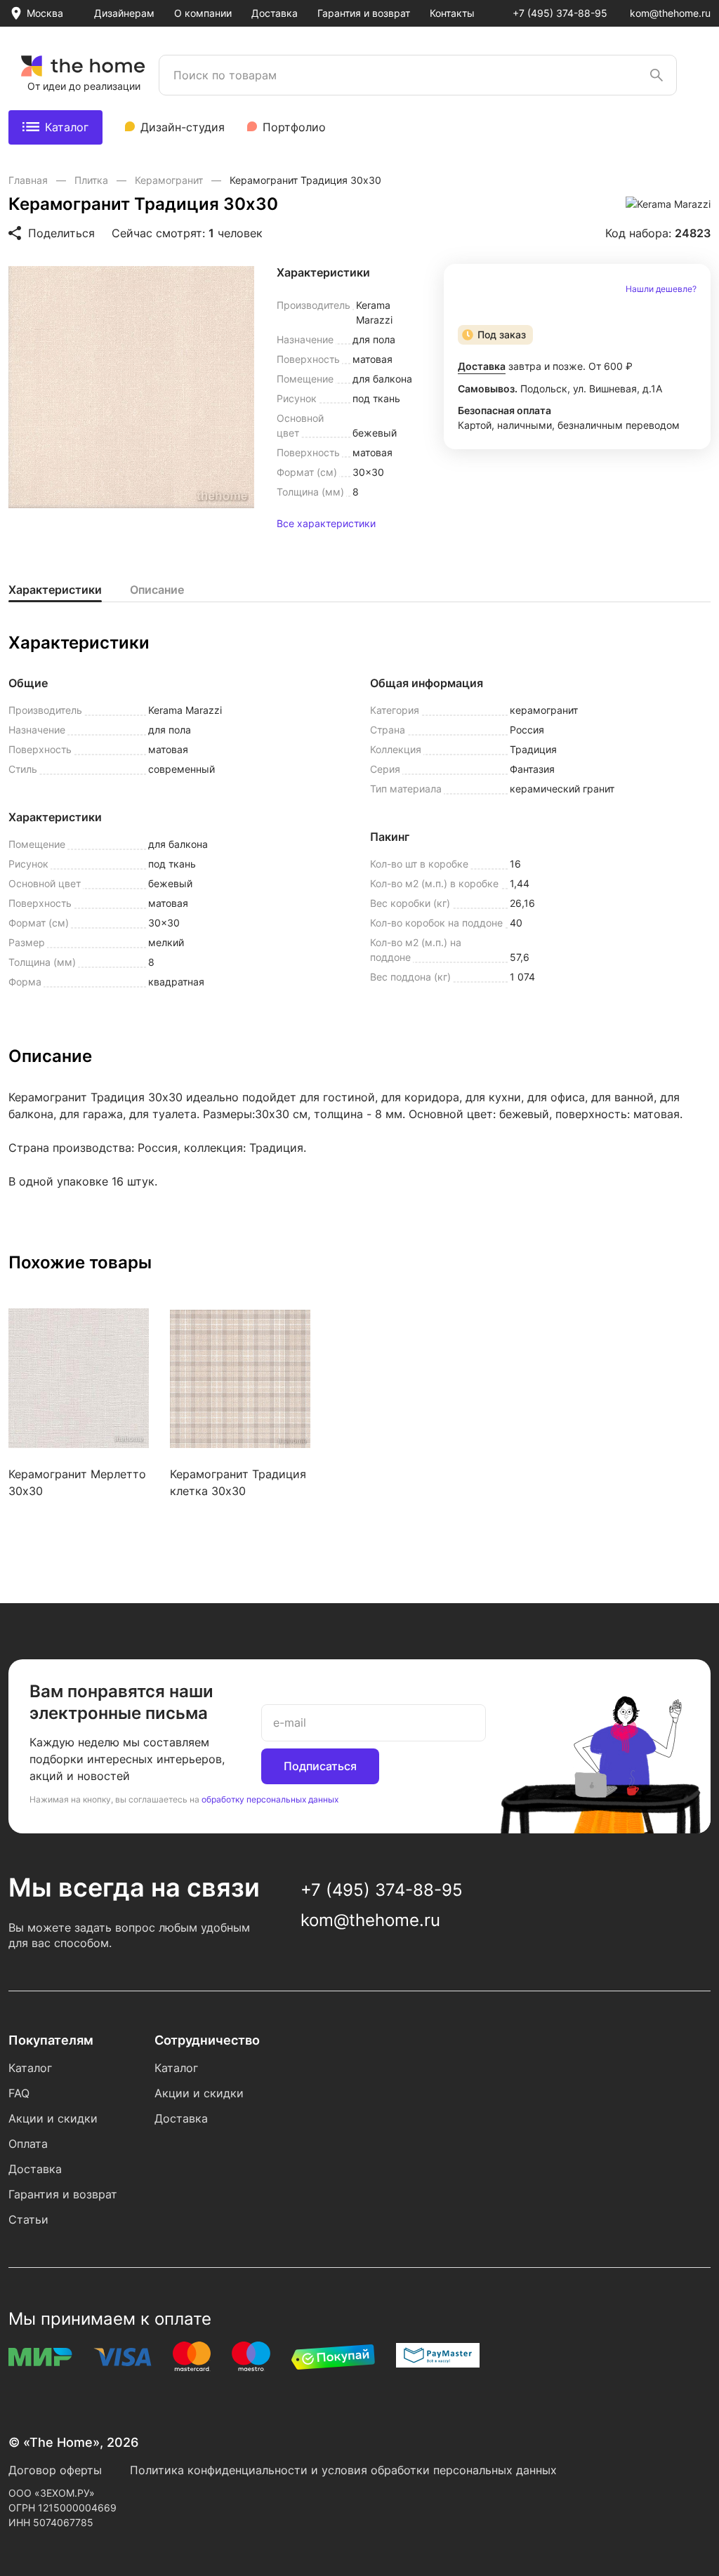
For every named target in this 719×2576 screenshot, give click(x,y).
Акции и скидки (53, 2118)
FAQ (19, 2093)
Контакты (452, 13)
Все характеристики (326, 524)
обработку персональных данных (270, 1799)
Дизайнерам (124, 13)
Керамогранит (170, 180)
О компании (203, 13)
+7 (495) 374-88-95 (560, 13)
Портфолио (294, 127)
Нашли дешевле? (661, 289)
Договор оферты (55, 2470)
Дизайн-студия (183, 127)
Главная (29, 180)
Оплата (28, 2144)
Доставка (275, 13)
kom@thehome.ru (670, 13)
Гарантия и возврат (364, 13)
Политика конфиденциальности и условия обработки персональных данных (343, 2470)
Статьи (28, 2219)
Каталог (67, 127)
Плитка (93, 180)
